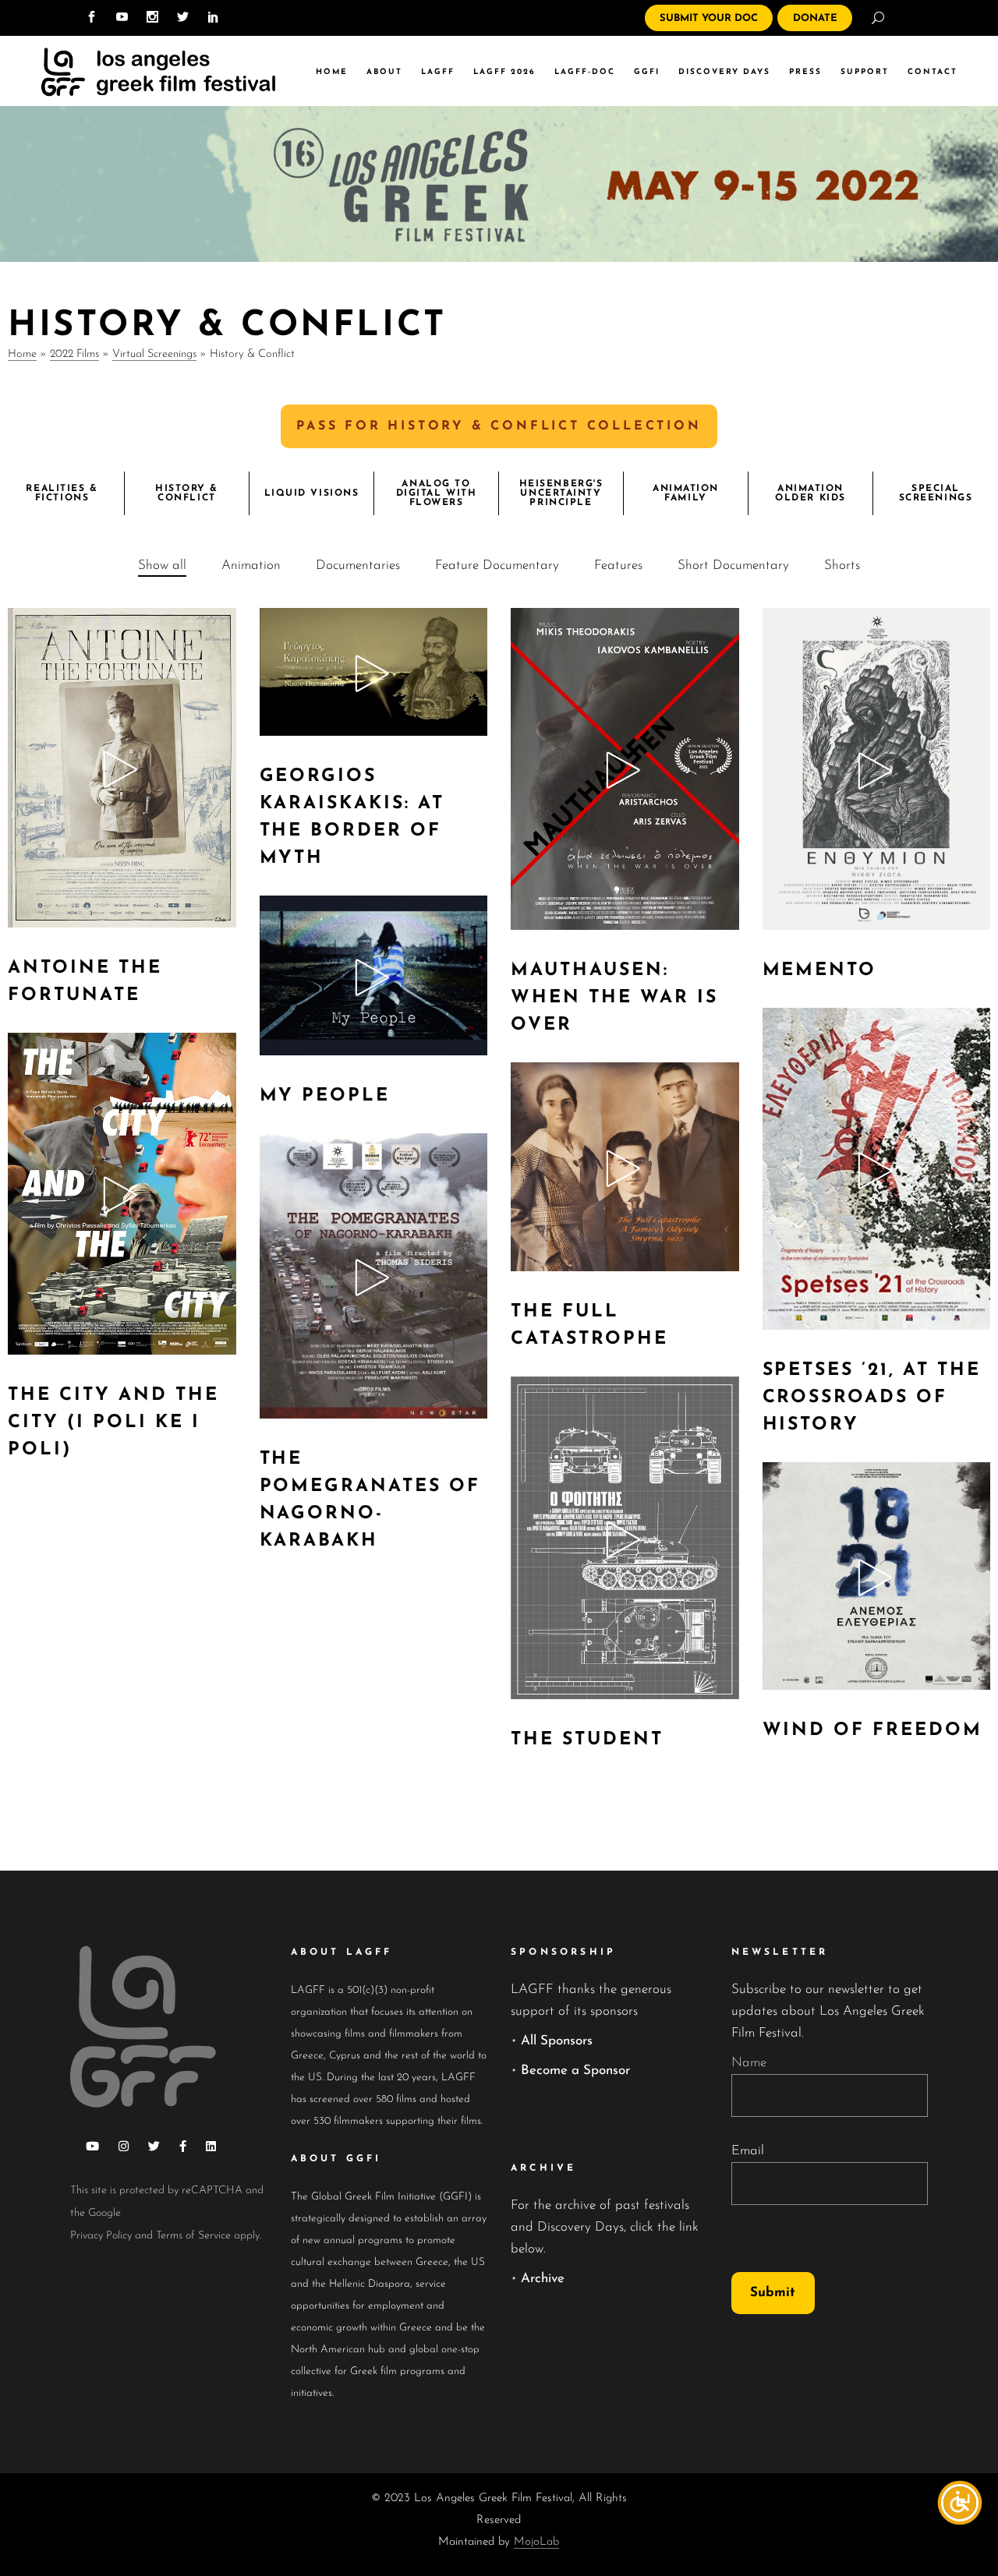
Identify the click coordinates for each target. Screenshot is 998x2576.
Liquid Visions (312, 493)
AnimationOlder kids (810, 493)
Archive (543, 2279)
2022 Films (74, 354)
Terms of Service (193, 2236)
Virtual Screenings (154, 354)
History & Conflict (187, 493)
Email (748, 2151)
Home (22, 354)
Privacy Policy (101, 2236)
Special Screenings (936, 493)
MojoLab (536, 2542)
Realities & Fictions (62, 493)
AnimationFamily (686, 493)
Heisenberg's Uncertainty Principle (561, 493)
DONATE (815, 18)
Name (749, 2063)
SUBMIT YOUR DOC (709, 18)
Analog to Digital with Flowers (437, 493)
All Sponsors (557, 2041)
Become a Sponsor (575, 2071)
